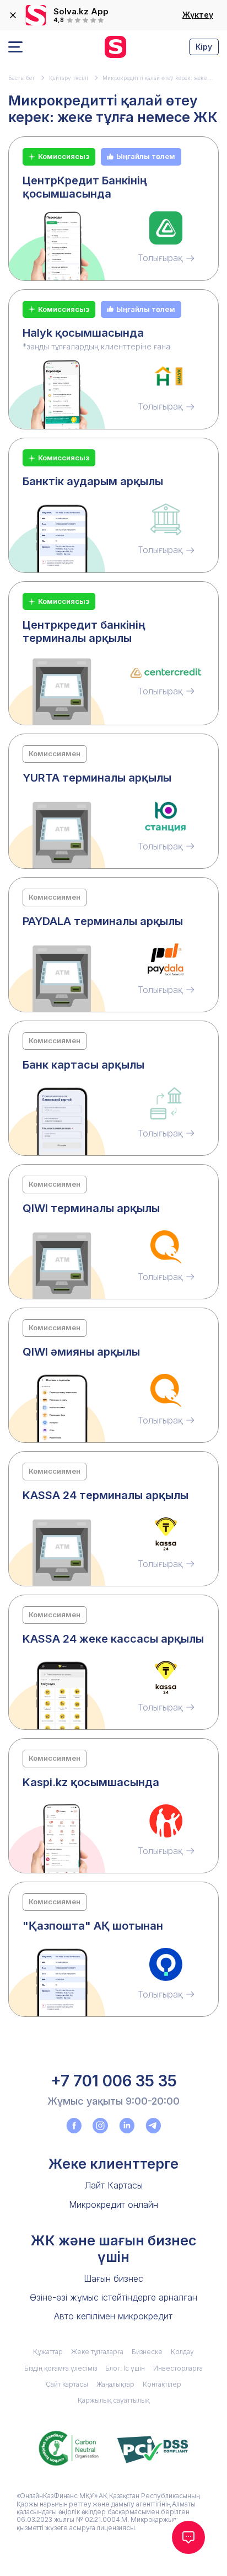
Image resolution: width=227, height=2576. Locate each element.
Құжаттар (48, 2352)
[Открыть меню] (15, 47)
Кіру (204, 47)
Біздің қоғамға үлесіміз (61, 2368)
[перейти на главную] (115, 47)
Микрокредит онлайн (113, 2205)
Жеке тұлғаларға (97, 2352)
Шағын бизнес (113, 2278)
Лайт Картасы (113, 2185)
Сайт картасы (67, 2384)
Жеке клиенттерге (113, 2164)
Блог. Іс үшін (125, 2368)
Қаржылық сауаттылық (113, 2400)
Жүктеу (198, 15)
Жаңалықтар (115, 2384)
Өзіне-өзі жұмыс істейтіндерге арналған (113, 2297)
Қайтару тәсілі (69, 78)
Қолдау (182, 2352)
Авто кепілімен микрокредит (113, 2316)
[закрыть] (13, 15)
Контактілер (162, 2384)
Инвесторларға (178, 2368)
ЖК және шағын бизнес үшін (113, 2249)
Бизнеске (147, 2352)
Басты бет (21, 78)
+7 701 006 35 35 (114, 2081)
